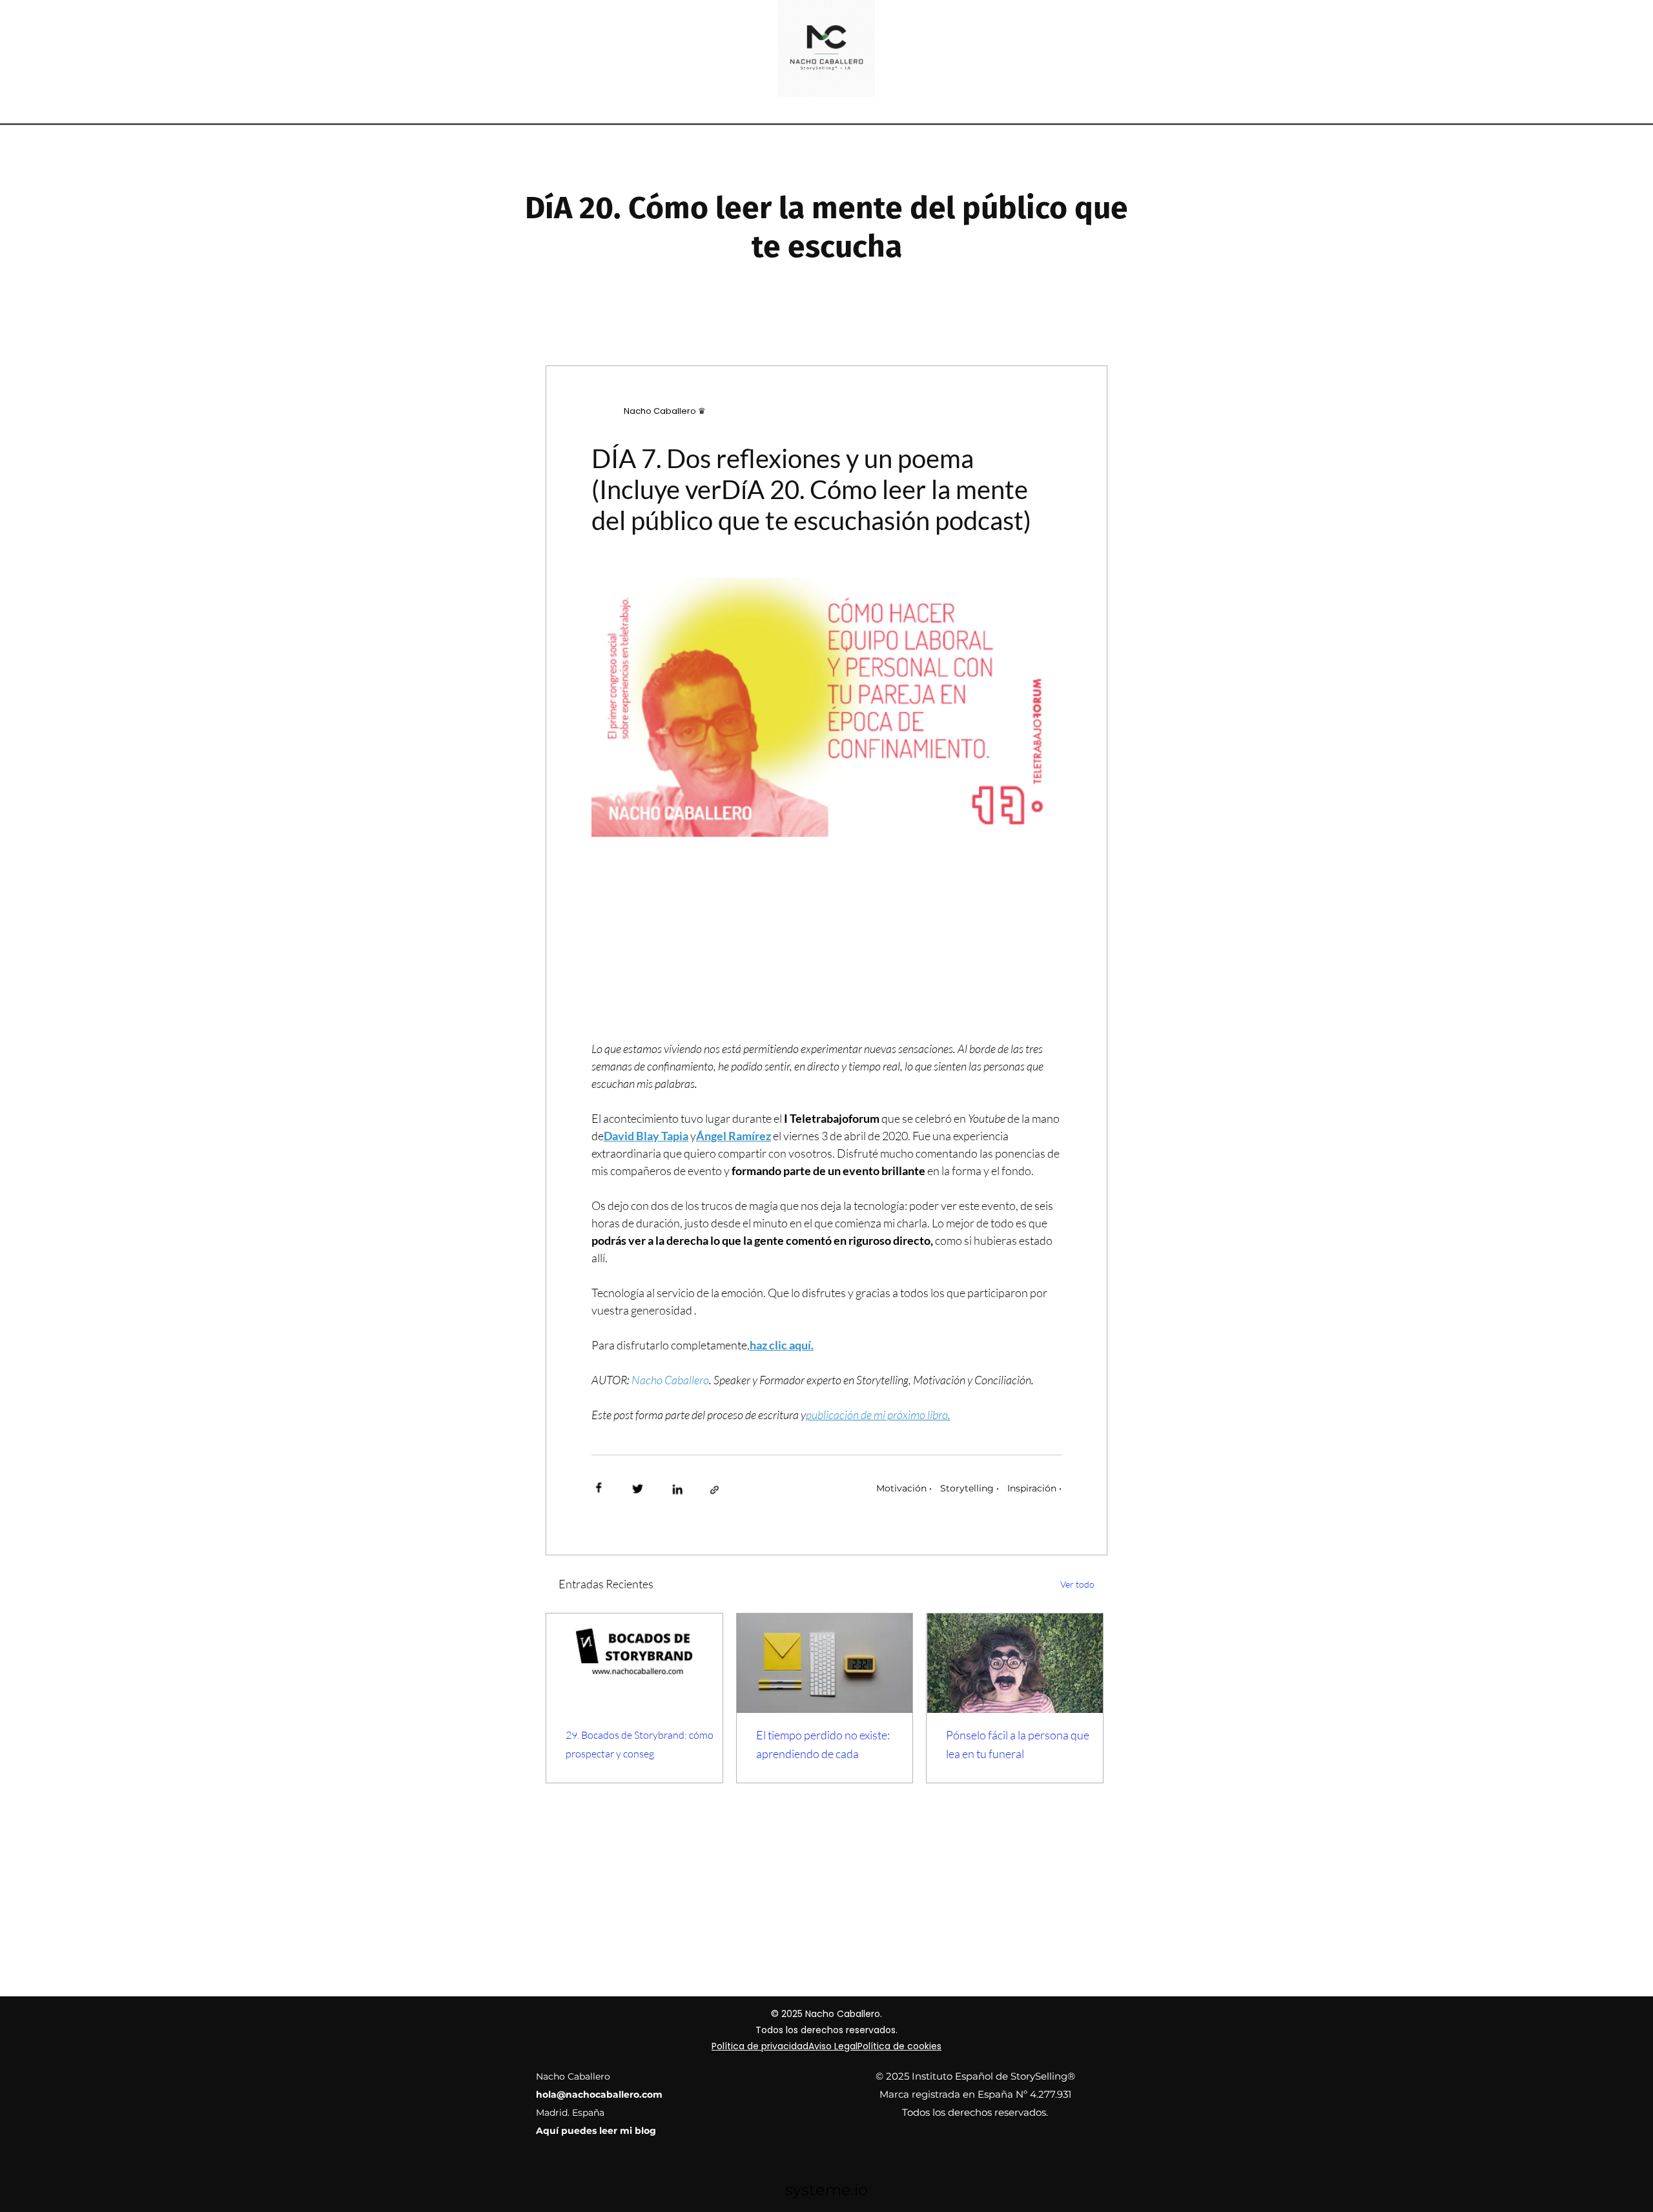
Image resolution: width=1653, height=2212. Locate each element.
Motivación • (904, 1488)
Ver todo (1077, 1584)
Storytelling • (970, 1488)
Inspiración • (1034, 1488)
